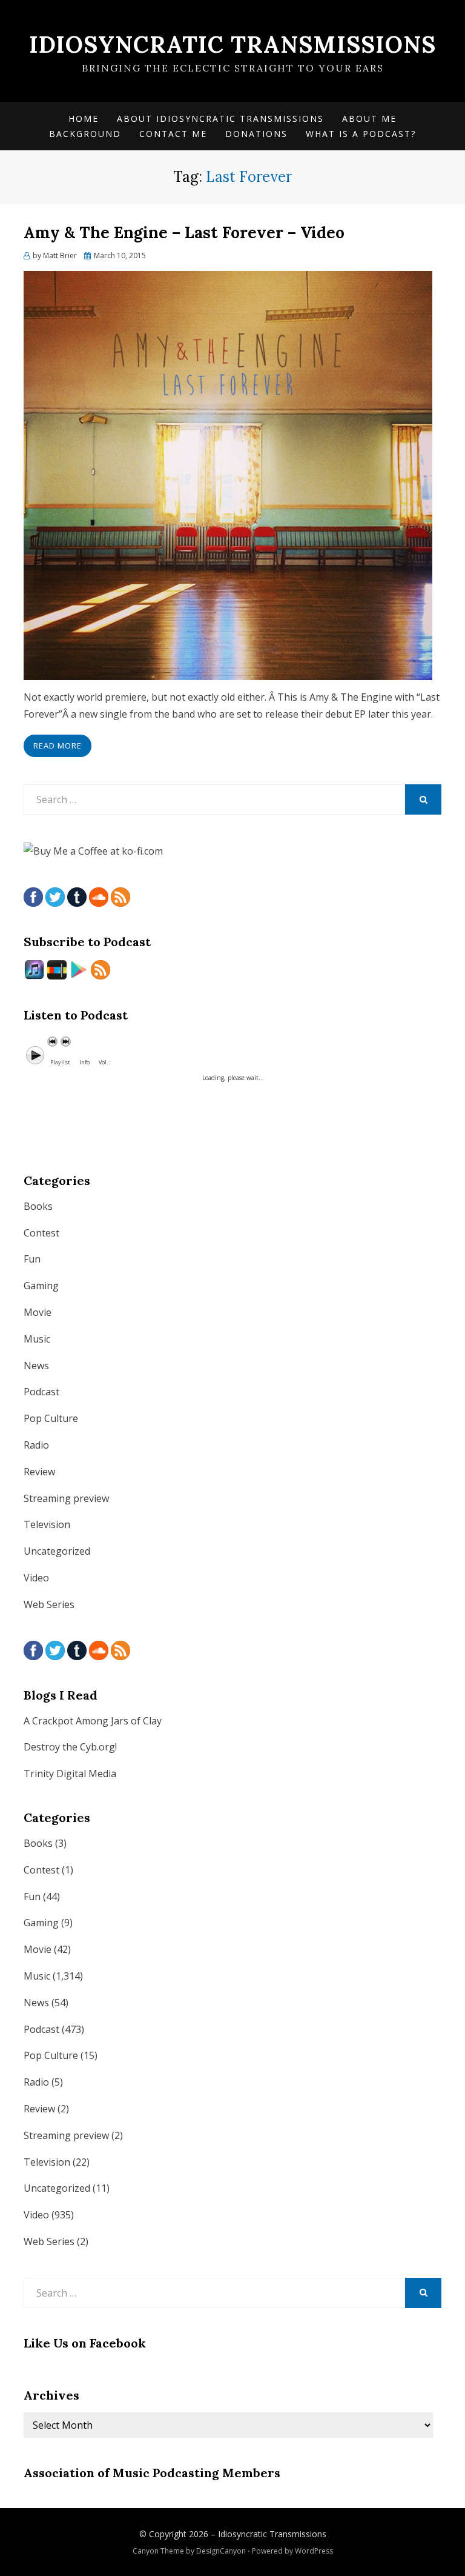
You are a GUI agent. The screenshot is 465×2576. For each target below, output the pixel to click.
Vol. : (104, 1062)
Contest (41, 1233)
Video (36, 1578)
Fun (32, 1259)
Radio (36, 1445)
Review (39, 1472)
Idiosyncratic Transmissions (232, 44)
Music (37, 1339)
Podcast (41, 1392)
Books (38, 1206)
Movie (38, 1312)
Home (84, 118)
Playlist (60, 1062)
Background (85, 134)
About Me (369, 118)
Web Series (49, 1604)
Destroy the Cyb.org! (70, 1747)
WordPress (314, 2551)
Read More (58, 746)
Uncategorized (57, 1551)
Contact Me (173, 134)
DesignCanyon (221, 2551)
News (36, 1366)
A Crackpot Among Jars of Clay (93, 1721)
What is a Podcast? (361, 134)
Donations (256, 134)
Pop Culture (51, 1418)
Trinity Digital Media (70, 1774)
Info (84, 1062)
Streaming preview (66, 1498)
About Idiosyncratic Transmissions (220, 118)
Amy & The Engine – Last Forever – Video (184, 232)
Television (47, 1524)
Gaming (41, 1286)
